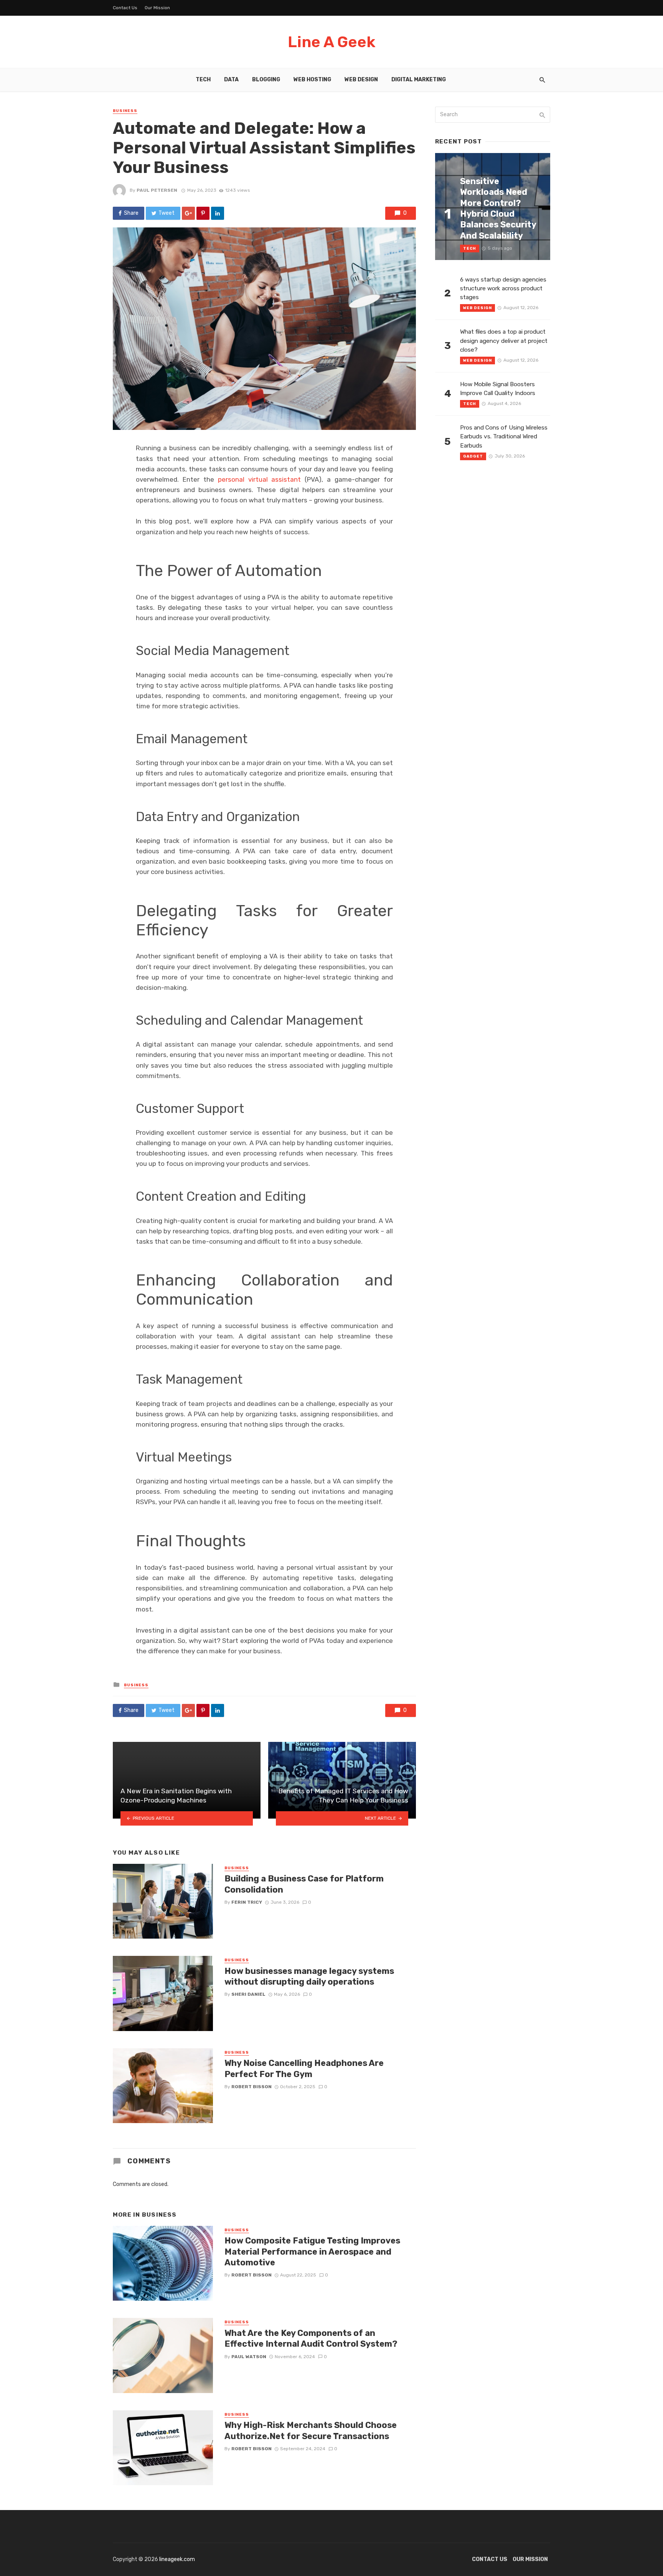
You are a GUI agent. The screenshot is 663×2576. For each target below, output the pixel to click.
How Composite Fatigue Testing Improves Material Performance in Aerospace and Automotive (312, 2252)
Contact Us (125, 8)
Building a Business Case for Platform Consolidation (304, 1884)
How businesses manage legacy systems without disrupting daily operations (309, 1976)
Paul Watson (249, 2357)
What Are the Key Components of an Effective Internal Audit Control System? (311, 2338)
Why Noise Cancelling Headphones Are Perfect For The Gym (304, 2068)
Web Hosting (312, 80)
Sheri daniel (248, 1994)
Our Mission (157, 8)
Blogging (266, 80)
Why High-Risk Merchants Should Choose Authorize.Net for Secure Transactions (311, 2430)
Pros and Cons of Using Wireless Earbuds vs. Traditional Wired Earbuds (504, 436)
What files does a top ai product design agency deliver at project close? (504, 341)
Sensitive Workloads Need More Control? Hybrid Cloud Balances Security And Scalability (498, 208)
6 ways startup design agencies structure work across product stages (503, 288)
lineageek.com (177, 2559)
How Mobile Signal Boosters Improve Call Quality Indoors (498, 389)
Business (125, 111)
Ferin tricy (247, 1902)
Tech (203, 80)
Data (231, 80)
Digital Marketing (419, 80)
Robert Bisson (252, 2087)
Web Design (361, 80)
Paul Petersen (157, 190)
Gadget (473, 456)
